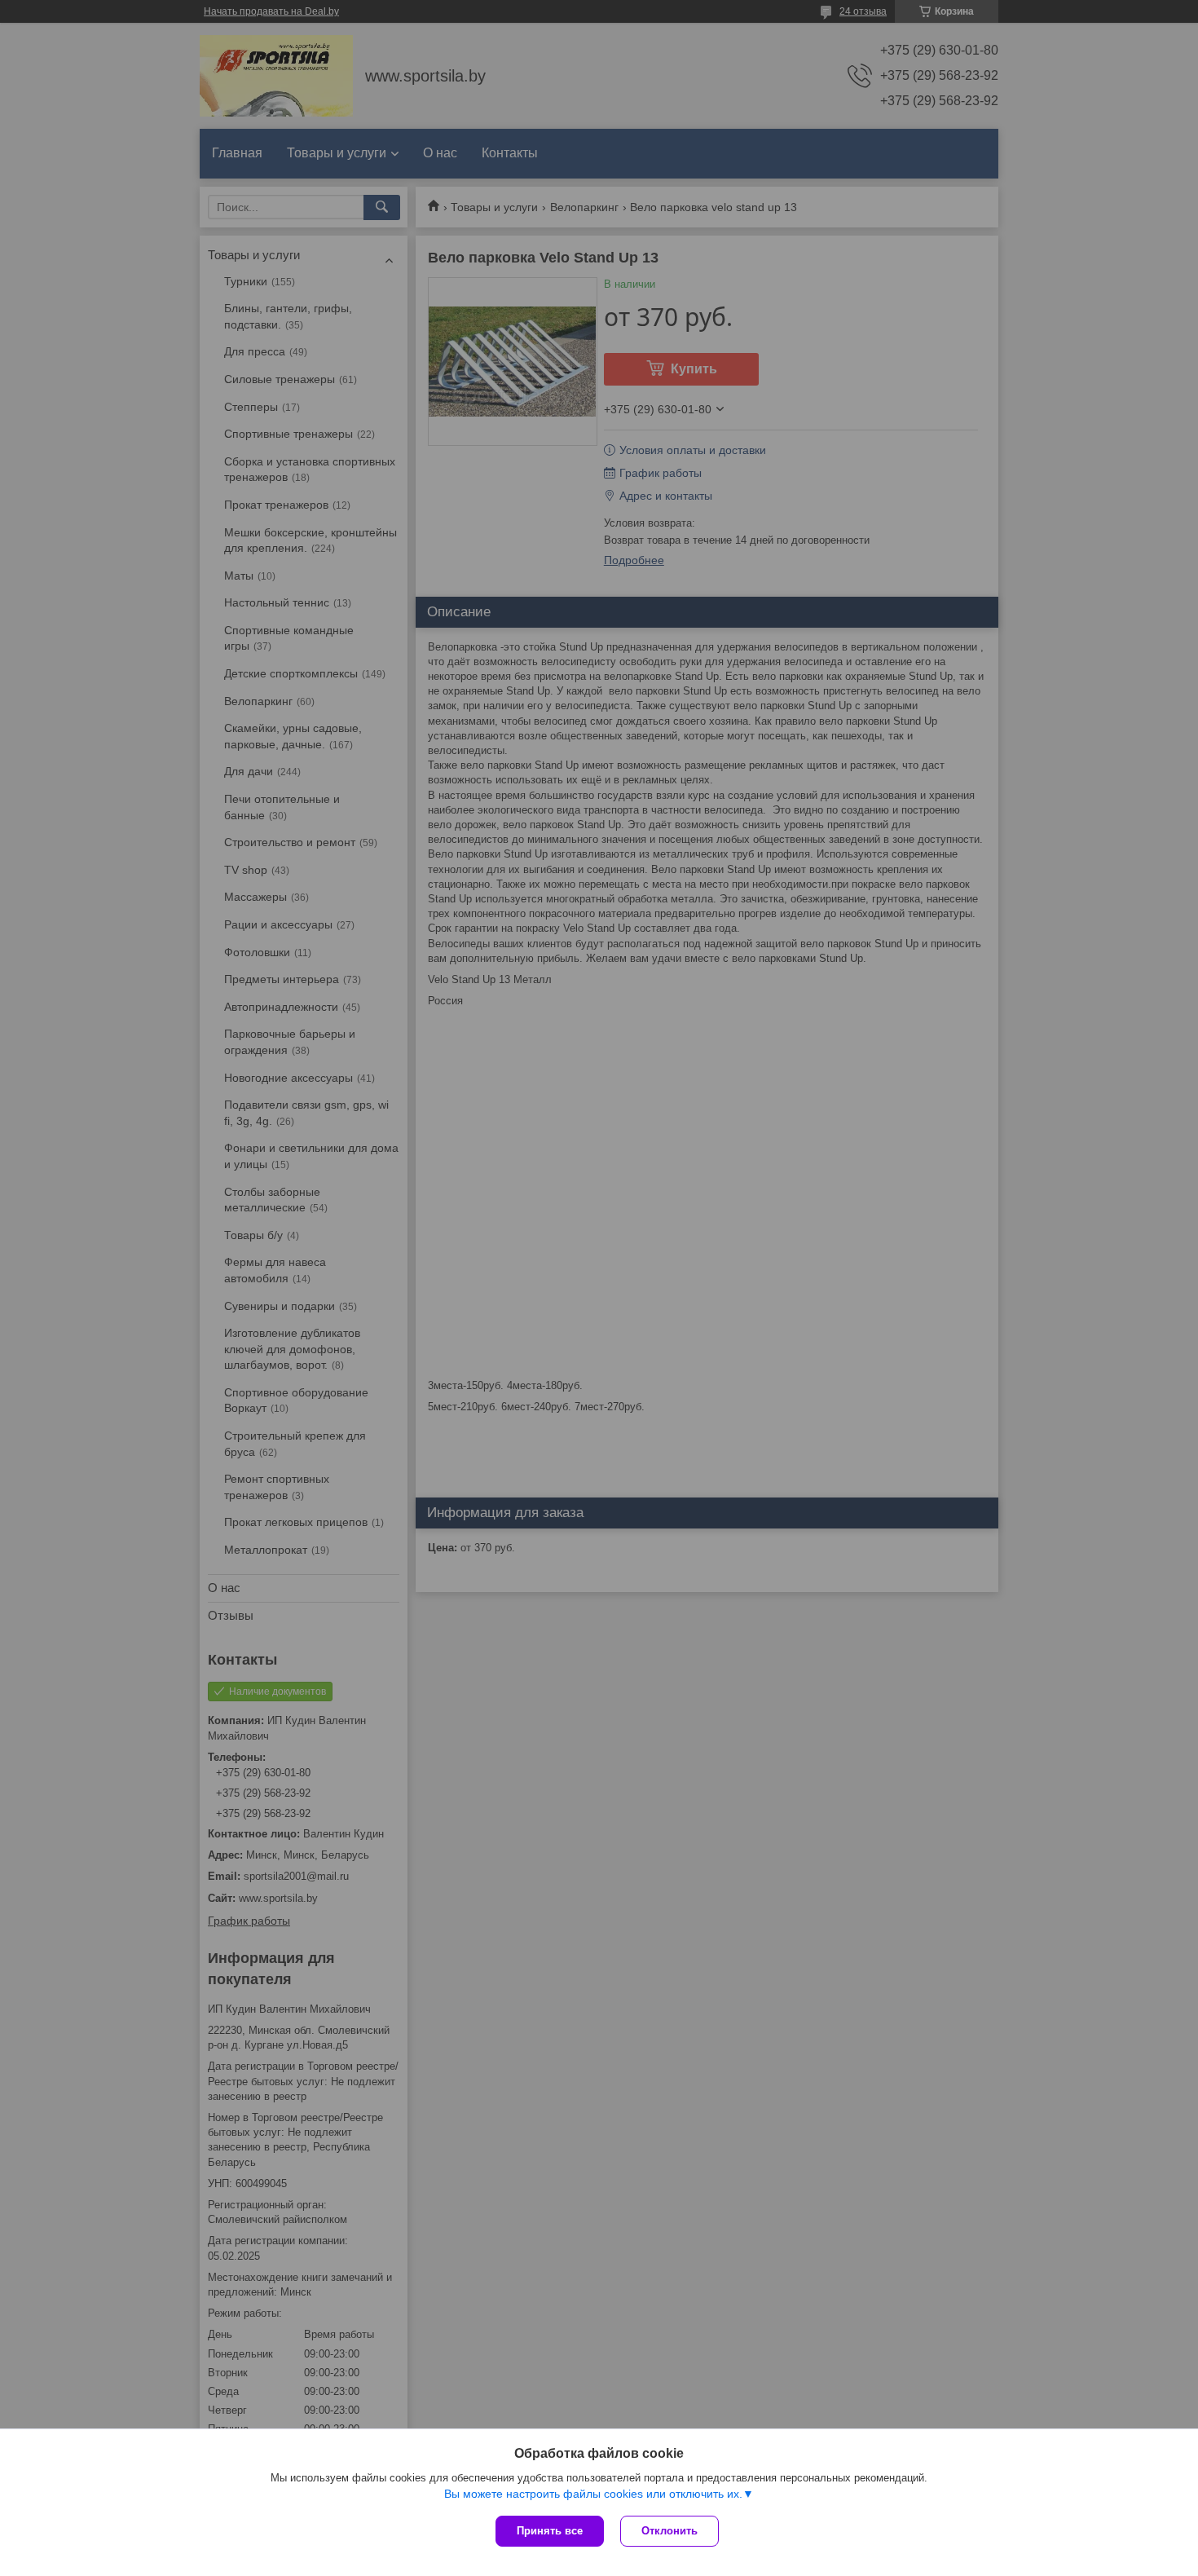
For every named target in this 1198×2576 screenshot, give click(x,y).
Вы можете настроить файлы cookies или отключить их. (593, 2494)
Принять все (550, 2531)
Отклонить (669, 2531)
